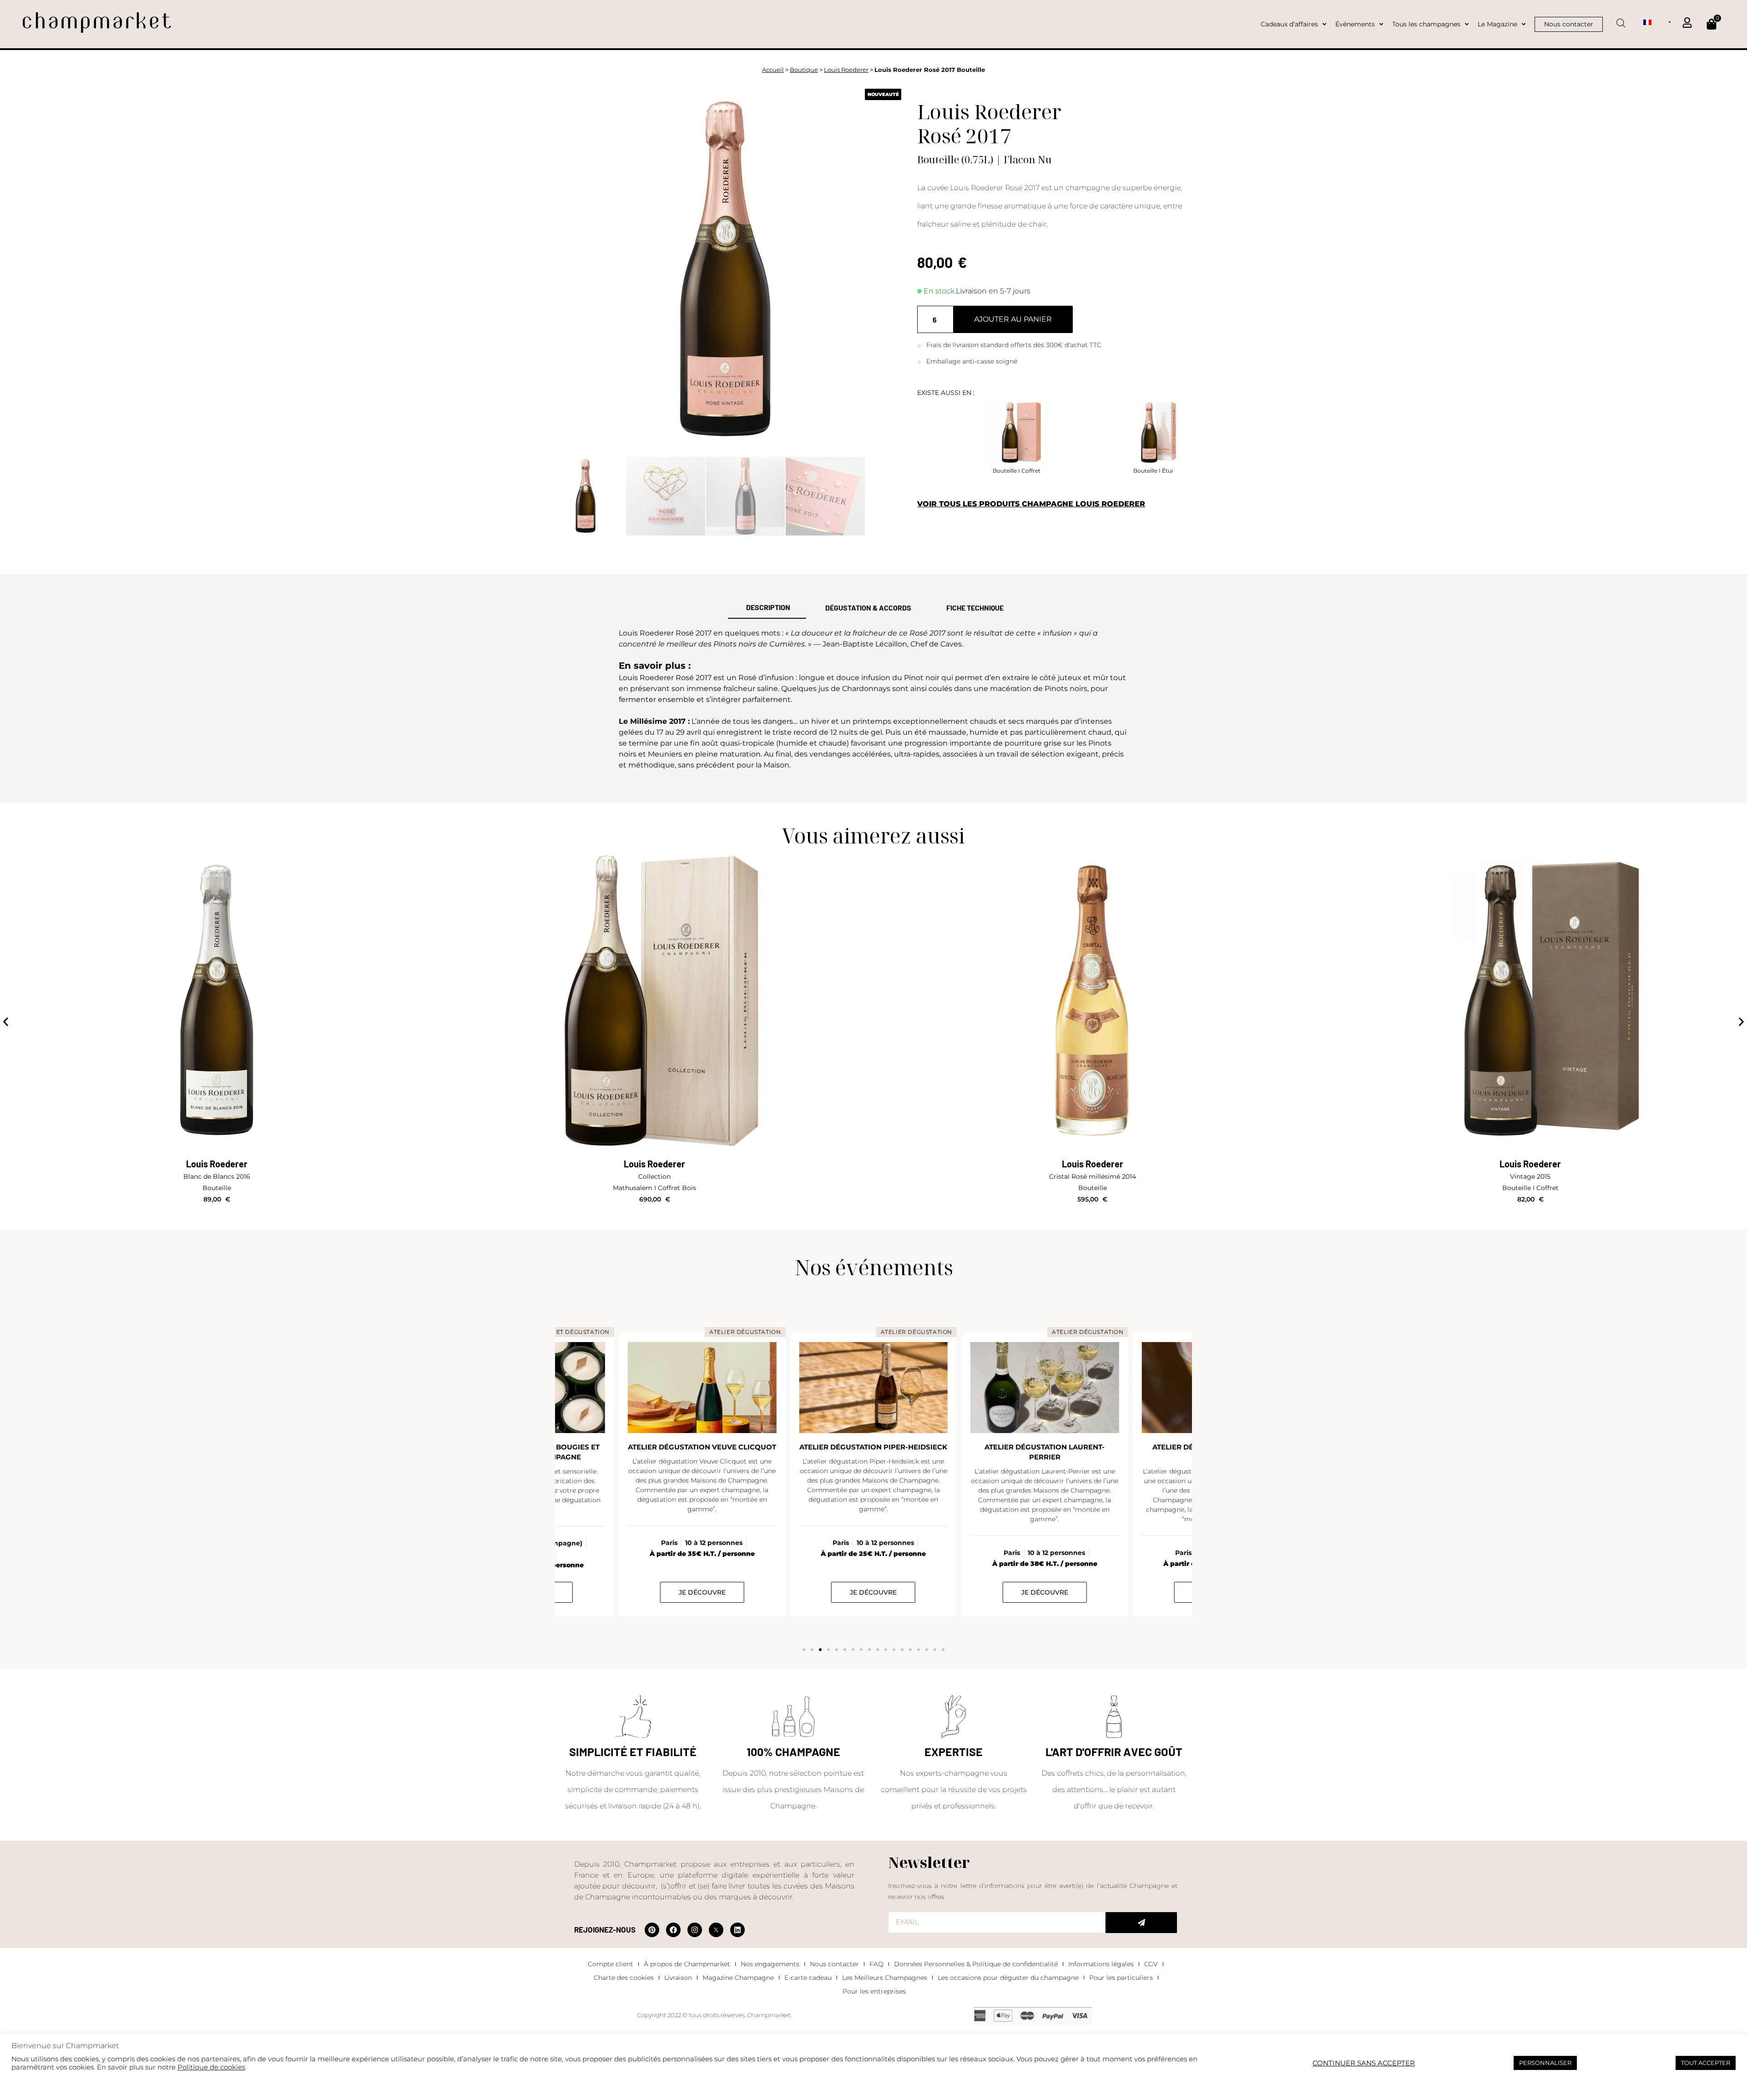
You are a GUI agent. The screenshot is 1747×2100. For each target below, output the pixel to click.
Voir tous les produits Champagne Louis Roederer (1031, 504)
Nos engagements (770, 1964)
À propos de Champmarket (687, 1964)
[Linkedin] (737, 1930)
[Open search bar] (1621, 20)
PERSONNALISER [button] (1545, 2063)
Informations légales (1101, 1964)
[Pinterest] (652, 1930)
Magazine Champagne (738, 1978)
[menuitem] (1657, 22)
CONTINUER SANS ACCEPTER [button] (1364, 2063)
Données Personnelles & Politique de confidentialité (976, 1964)
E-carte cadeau (808, 1978)
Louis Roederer (846, 70)
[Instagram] (695, 1930)
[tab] (767, 608)
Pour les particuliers (1121, 1978)
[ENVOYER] (1141, 1923)
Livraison (678, 1978)
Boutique (804, 70)
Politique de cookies (211, 2067)
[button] (6, 1022)
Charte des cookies (624, 1978)
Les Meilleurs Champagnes (885, 1978)
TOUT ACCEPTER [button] (1706, 2063)
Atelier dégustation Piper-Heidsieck (702, 1447)
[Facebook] (673, 1930)
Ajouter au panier (1013, 319)
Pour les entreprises (874, 1991)
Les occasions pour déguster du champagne (1008, 1978)
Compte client (611, 1964)
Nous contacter (834, 1964)
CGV (1151, 1964)
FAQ (876, 1964)
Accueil (773, 70)
